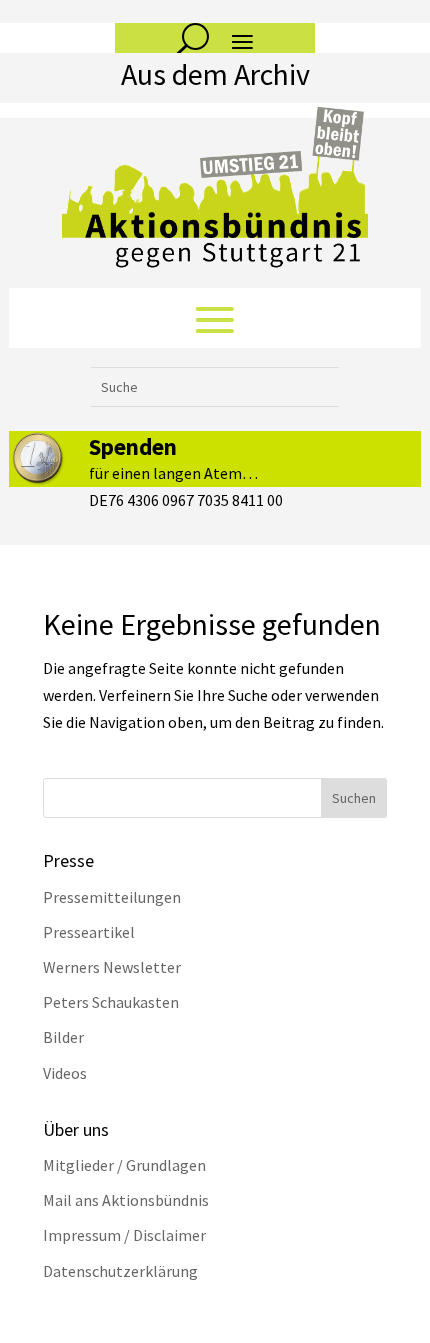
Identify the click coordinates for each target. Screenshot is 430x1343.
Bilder (63, 1037)
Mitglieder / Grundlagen (124, 1165)
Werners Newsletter (112, 967)
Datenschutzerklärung (120, 1271)
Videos (65, 1073)
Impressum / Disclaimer (124, 1235)
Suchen (354, 798)
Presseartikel (89, 932)
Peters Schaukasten (111, 1002)
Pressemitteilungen (112, 897)
